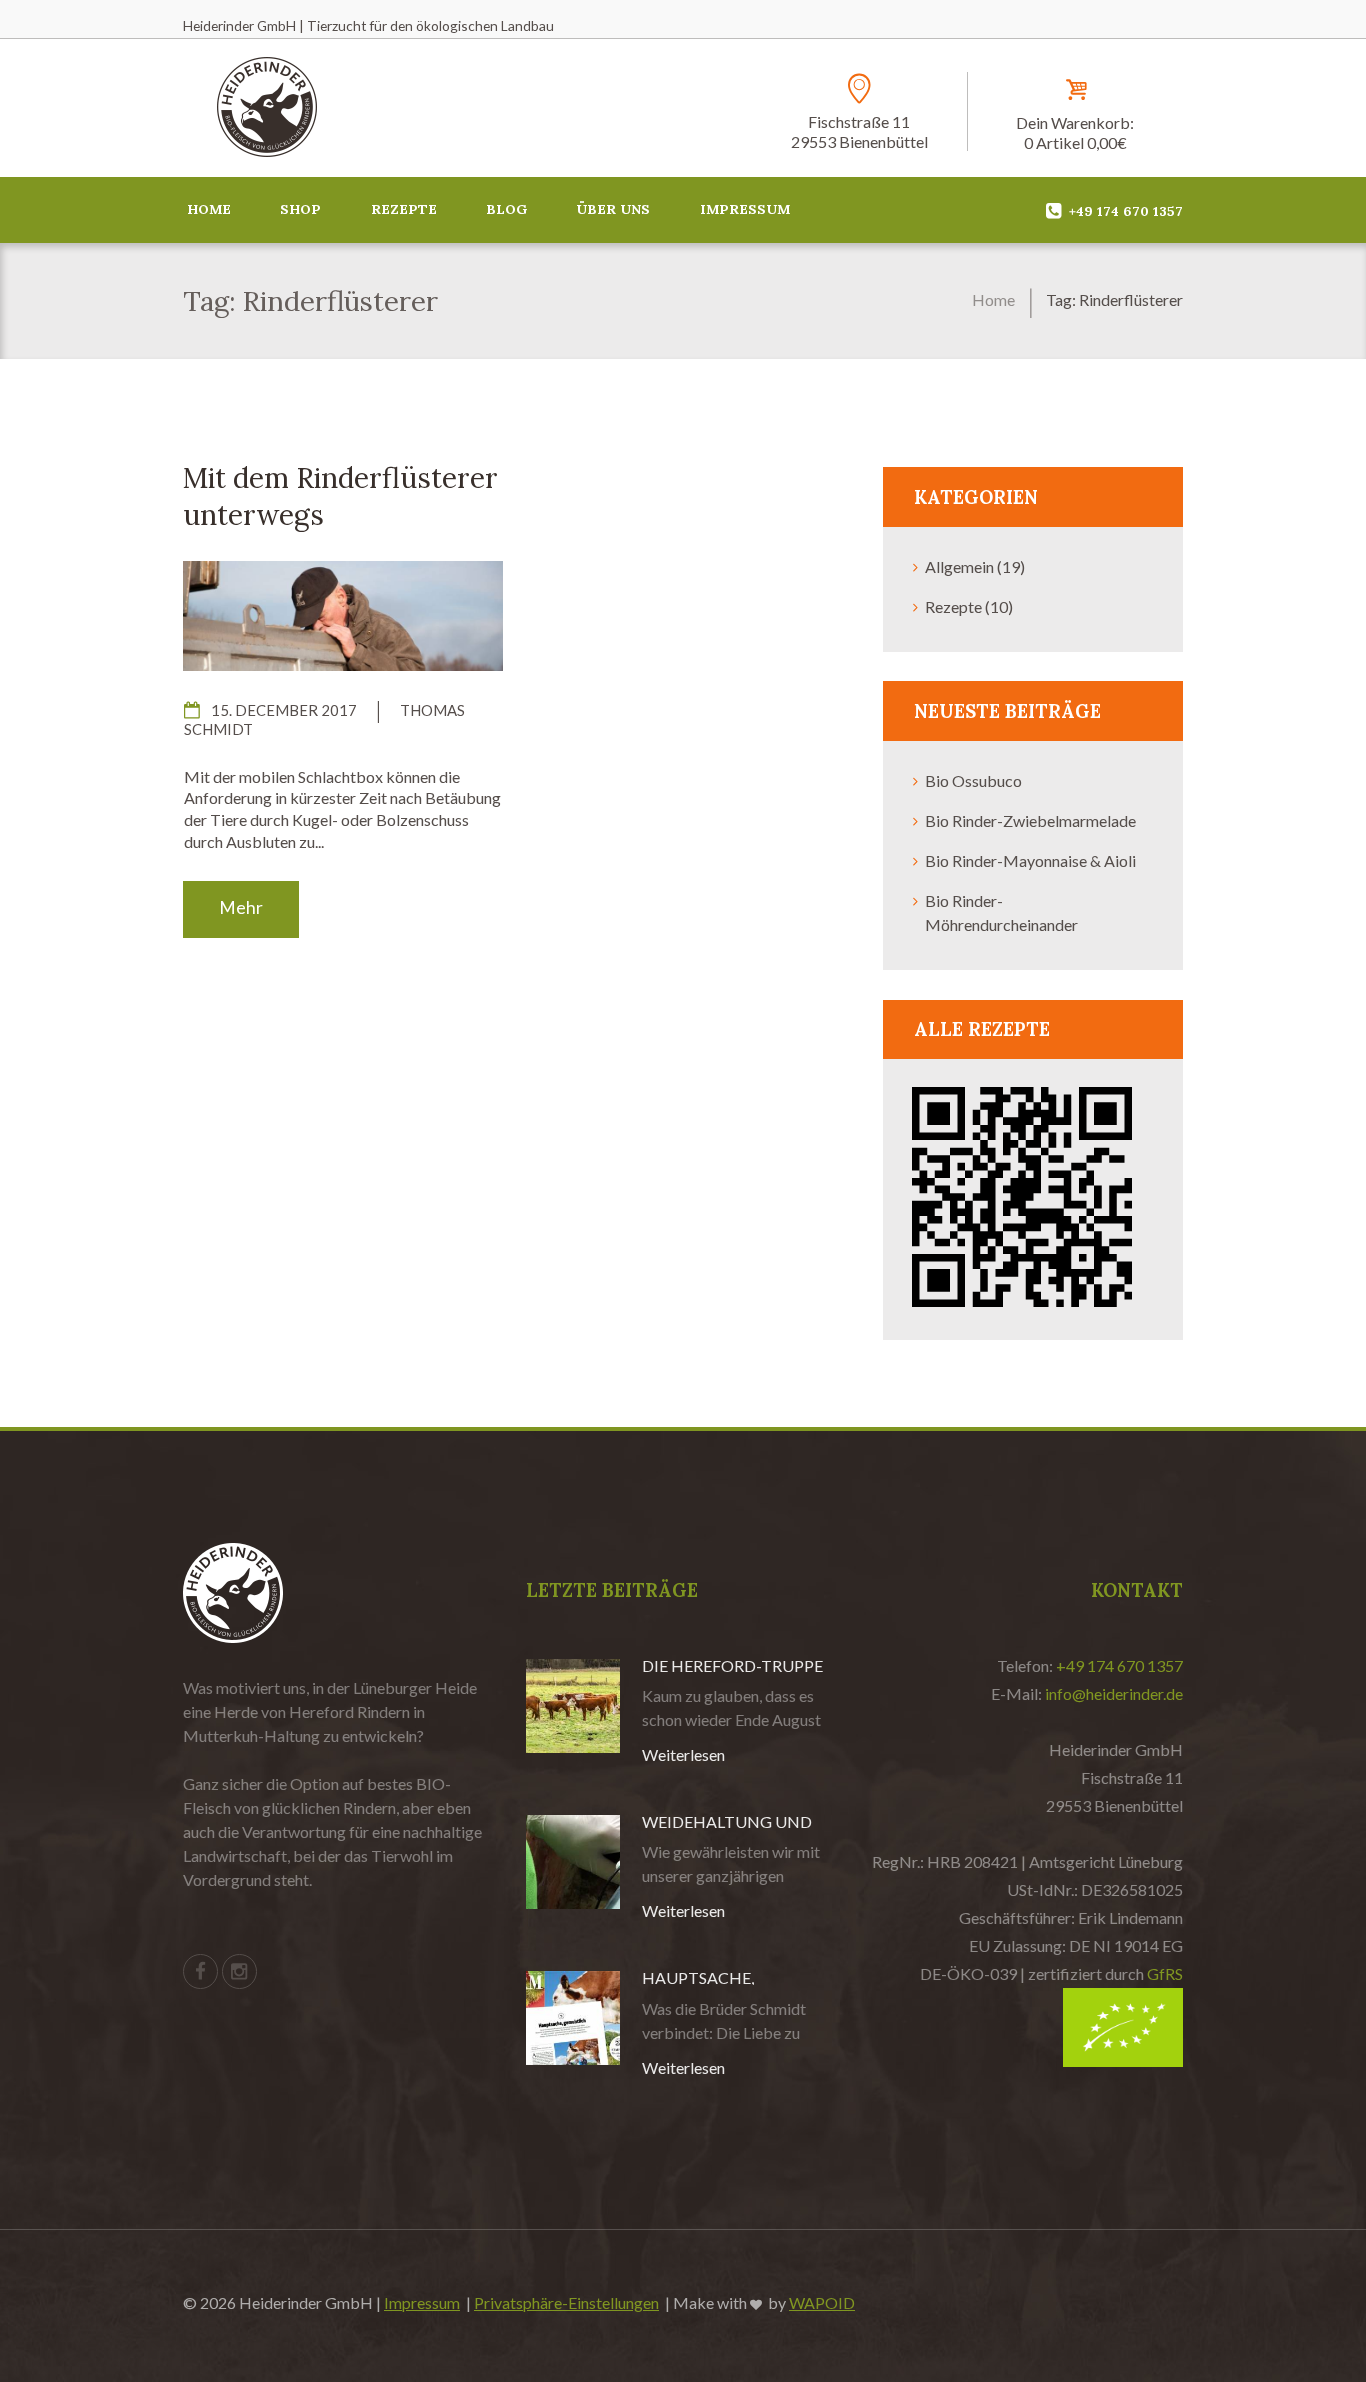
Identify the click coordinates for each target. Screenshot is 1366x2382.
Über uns (613, 209)
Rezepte (404, 209)
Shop (300, 209)
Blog (506, 209)
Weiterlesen (683, 1754)
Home (209, 209)
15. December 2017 (284, 710)
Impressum (745, 209)
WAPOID (822, 2302)
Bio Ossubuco (973, 780)
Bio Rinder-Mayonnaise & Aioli (1030, 860)
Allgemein (959, 566)
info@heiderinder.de (1114, 1693)
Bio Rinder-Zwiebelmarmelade (1030, 820)
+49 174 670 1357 (1119, 1665)
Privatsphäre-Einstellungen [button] (566, 2302)
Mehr (241, 907)
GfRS (1165, 1973)
